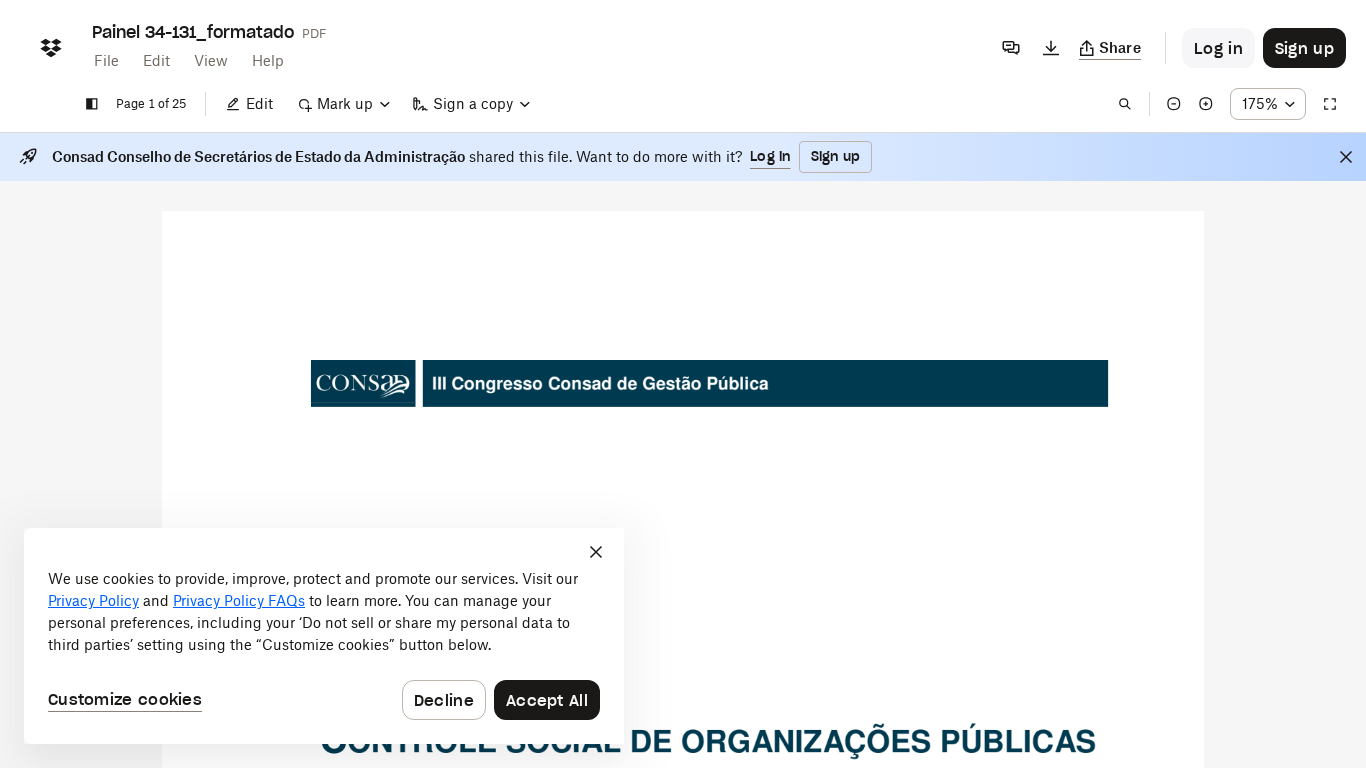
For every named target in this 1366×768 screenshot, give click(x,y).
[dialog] (324, 636)
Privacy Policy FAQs (239, 600)
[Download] (1051, 48)
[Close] (1346, 157)
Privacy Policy (93, 600)
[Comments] (1011, 48)
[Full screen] (1330, 104)
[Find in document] (1125, 104)
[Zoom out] (1174, 104)
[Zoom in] (1206, 104)
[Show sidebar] (92, 104)
